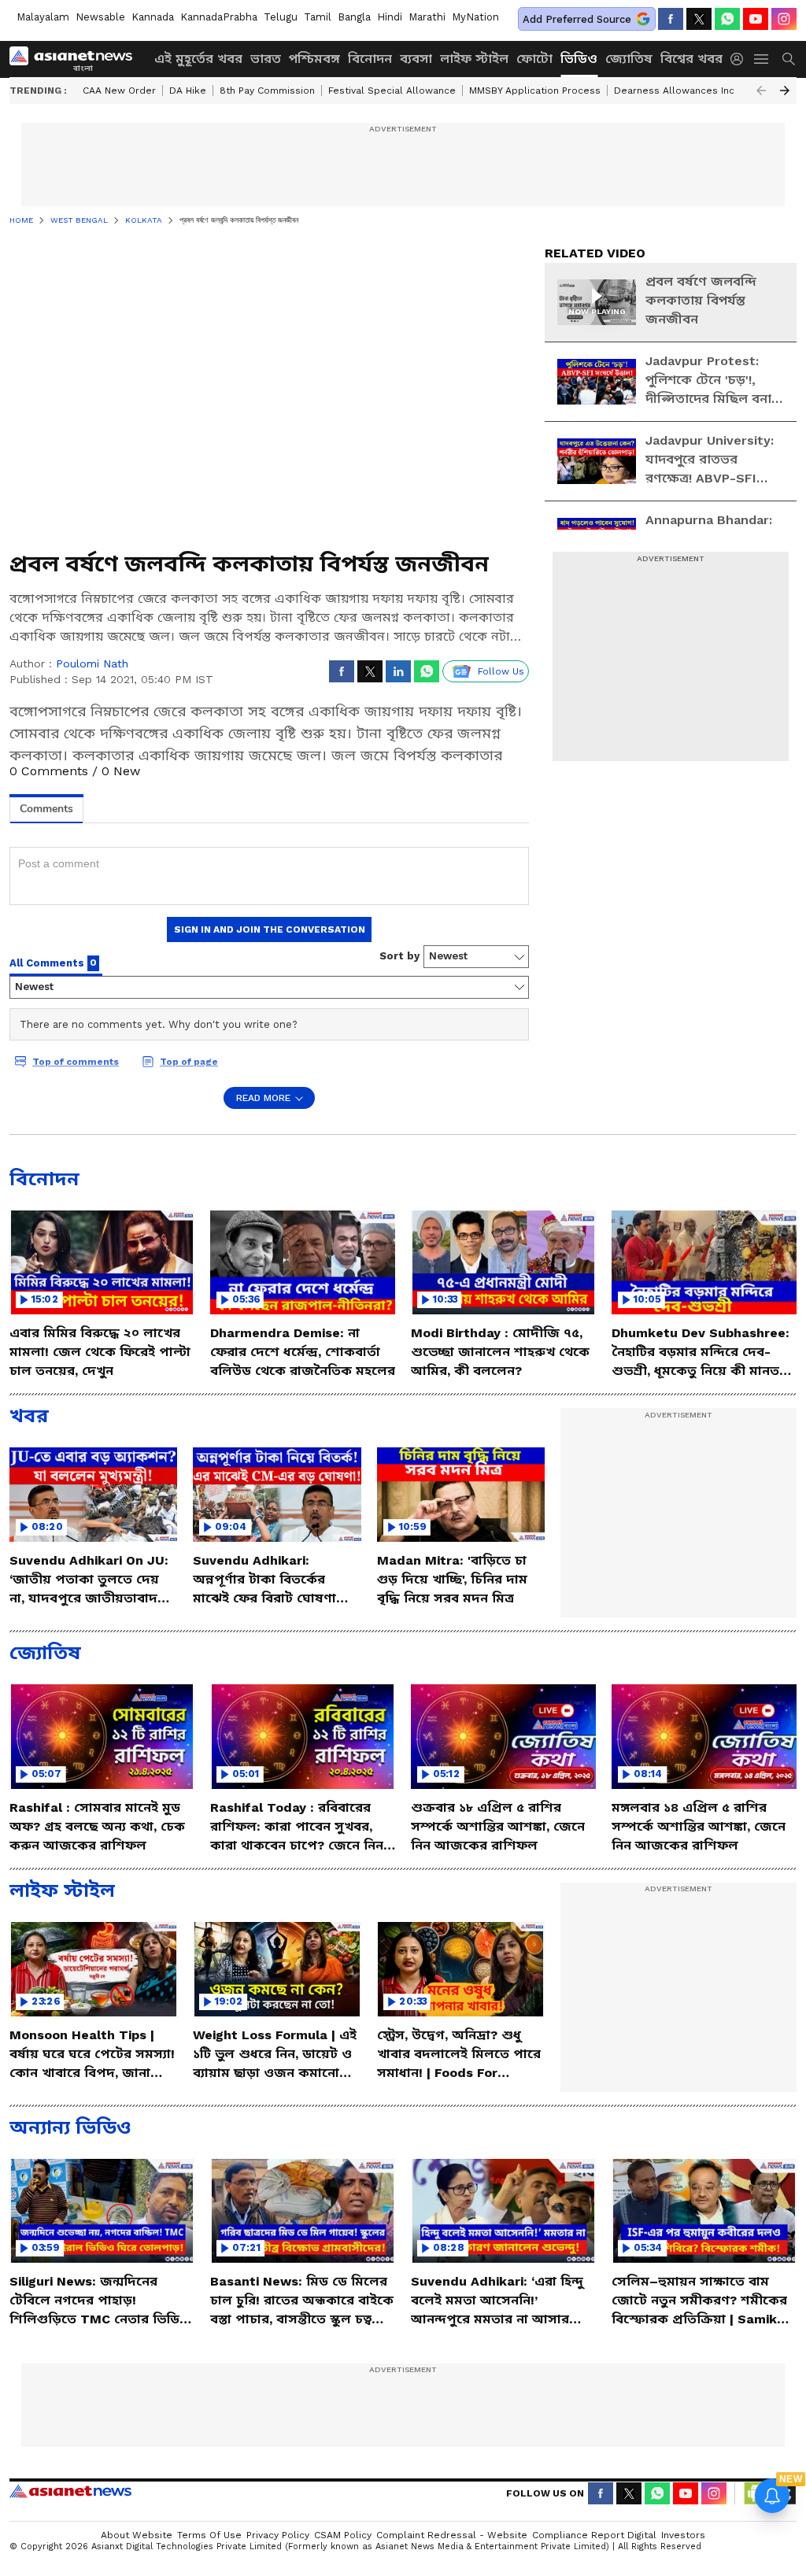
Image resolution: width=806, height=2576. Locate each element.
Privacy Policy (278, 2535)
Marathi (427, 17)
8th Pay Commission (267, 91)
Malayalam (43, 17)
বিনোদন (370, 59)
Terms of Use (209, 2535)
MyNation (475, 17)
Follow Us (501, 671)
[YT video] (756, 19)
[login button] (741, 59)
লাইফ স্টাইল (474, 59)
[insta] (784, 19)
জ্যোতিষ (629, 59)
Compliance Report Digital (594, 2535)
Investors (683, 2535)
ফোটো (534, 59)
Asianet (70, 2491)
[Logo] (76, 59)
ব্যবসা (416, 59)
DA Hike (188, 91)
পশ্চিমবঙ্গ (314, 59)
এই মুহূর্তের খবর (198, 59)
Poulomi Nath (92, 663)
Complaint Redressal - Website (452, 2535)
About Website (137, 2535)
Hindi (390, 17)
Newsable (100, 17)
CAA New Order (119, 91)
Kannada (153, 17)
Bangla (354, 17)
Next (785, 91)
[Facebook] (671, 19)
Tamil (318, 17)
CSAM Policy (343, 2535)
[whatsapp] (727, 19)
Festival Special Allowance (392, 91)
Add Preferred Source (577, 19)
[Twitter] (699, 19)
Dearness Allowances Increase (688, 91)
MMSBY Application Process (535, 91)
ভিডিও (579, 59)
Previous (761, 91)
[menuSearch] (789, 59)
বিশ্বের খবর (691, 59)
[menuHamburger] (762, 59)
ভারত (266, 59)
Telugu (281, 17)
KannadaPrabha (219, 17)
